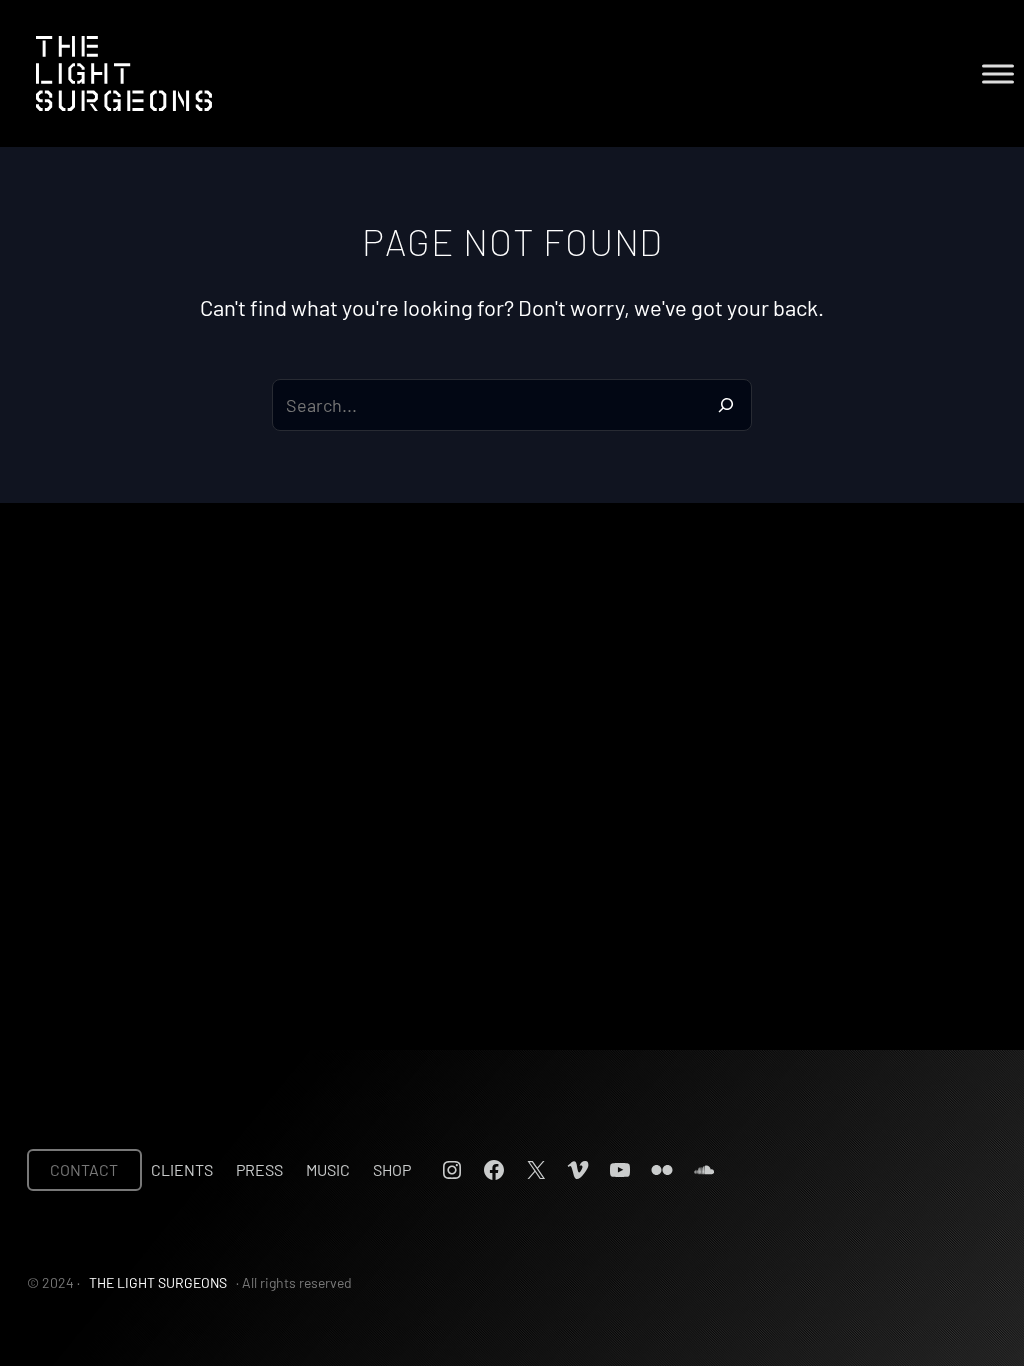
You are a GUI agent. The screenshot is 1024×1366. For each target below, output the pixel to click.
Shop (392, 1169)
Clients (182, 1169)
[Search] (726, 405)
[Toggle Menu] (998, 73)
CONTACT (84, 1169)
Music (328, 1169)
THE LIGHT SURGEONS (158, 1282)
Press (259, 1169)
